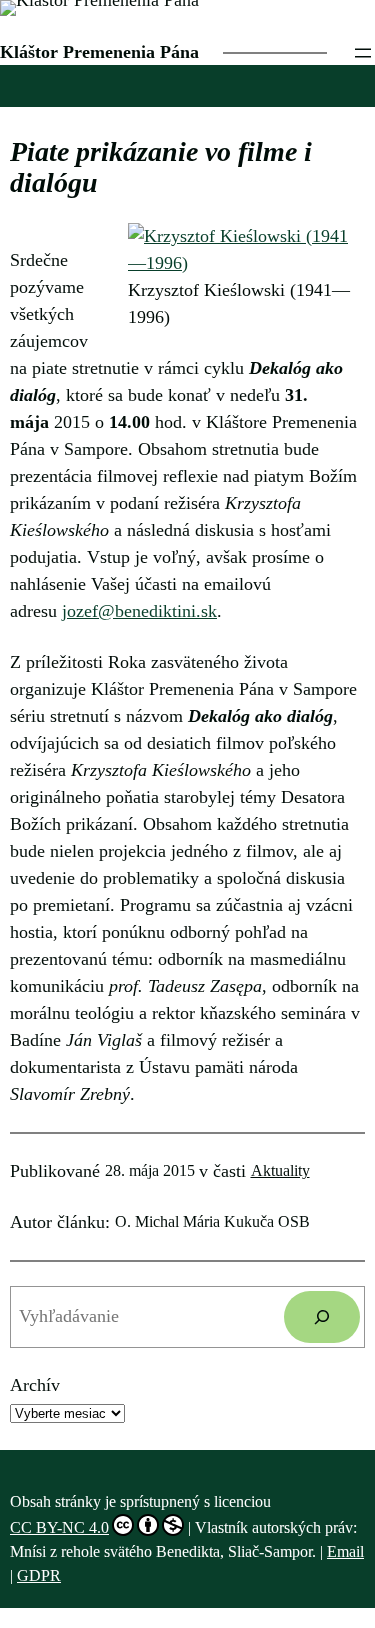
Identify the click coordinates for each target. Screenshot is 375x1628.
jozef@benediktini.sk (139, 611)
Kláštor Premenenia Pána (99, 52)
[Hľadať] (322, 1317)
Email (345, 1551)
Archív (35, 1385)
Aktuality (280, 1170)
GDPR (39, 1575)
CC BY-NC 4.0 (59, 1527)
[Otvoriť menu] (363, 53)
